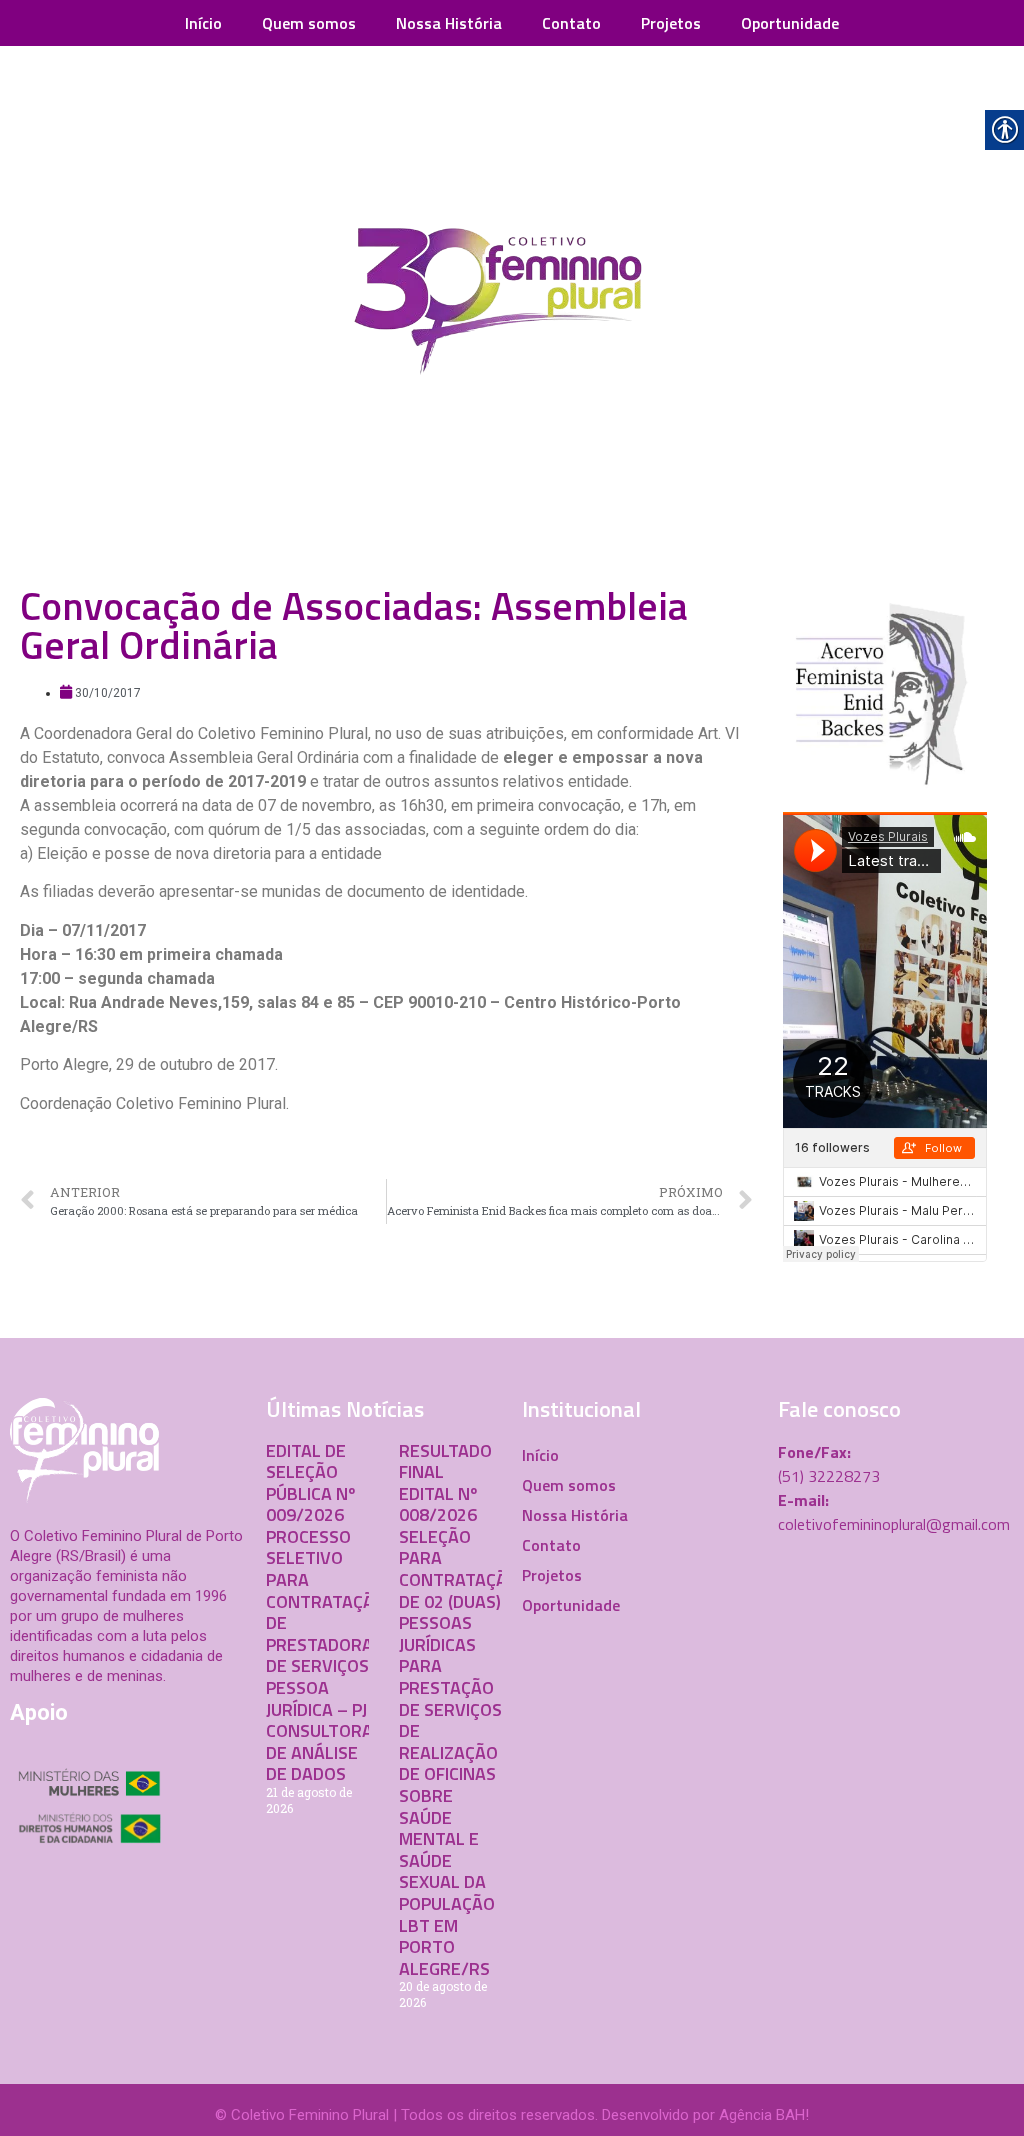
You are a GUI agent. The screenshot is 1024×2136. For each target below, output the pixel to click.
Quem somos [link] (309, 23)
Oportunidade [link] (790, 23)
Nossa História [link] (449, 23)
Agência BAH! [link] (764, 2115)
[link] (512, 306)
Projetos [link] (671, 23)
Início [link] (203, 23)
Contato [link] (571, 23)
